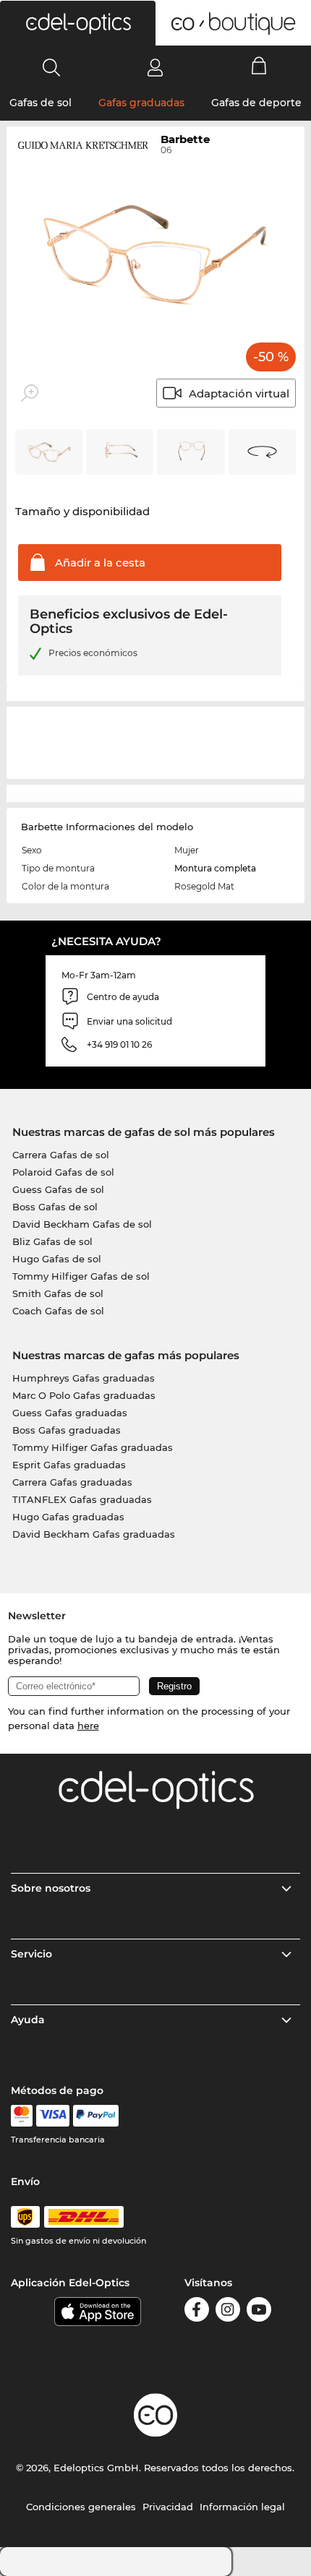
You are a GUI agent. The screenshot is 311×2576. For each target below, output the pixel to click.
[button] (78, 23)
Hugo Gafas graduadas (68, 1517)
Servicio (31, 1954)
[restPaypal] (96, 2116)
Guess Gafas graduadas (70, 1413)
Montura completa (215, 868)
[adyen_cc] (22, 2116)
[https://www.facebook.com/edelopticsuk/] (197, 2312)
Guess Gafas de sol (58, 1189)
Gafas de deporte (256, 103)
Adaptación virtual (239, 393)
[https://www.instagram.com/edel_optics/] (228, 2312)
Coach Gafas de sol (58, 1311)
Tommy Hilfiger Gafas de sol (81, 1276)
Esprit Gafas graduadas (69, 1465)
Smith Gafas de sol (58, 1293)
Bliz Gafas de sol (52, 1241)
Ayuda (28, 2020)
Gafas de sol (41, 103)
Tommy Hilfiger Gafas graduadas (93, 1447)
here (88, 1726)
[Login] (155, 67)
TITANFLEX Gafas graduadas (82, 1499)
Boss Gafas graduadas (67, 1430)
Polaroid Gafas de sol (63, 1172)
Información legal (242, 2507)
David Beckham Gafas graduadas (94, 1534)
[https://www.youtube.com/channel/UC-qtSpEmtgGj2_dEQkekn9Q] (259, 2312)
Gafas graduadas (141, 103)
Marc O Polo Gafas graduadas (84, 1395)
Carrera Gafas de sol (61, 1155)
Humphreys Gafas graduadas (84, 1378)
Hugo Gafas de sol (57, 1259)
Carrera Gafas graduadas (72, 1482)
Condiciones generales (81, 2507)
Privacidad (168, 2507)
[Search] (52, 67)
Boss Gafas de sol (55, 1207)
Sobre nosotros (51, 1888)
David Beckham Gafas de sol (82, 1224)
